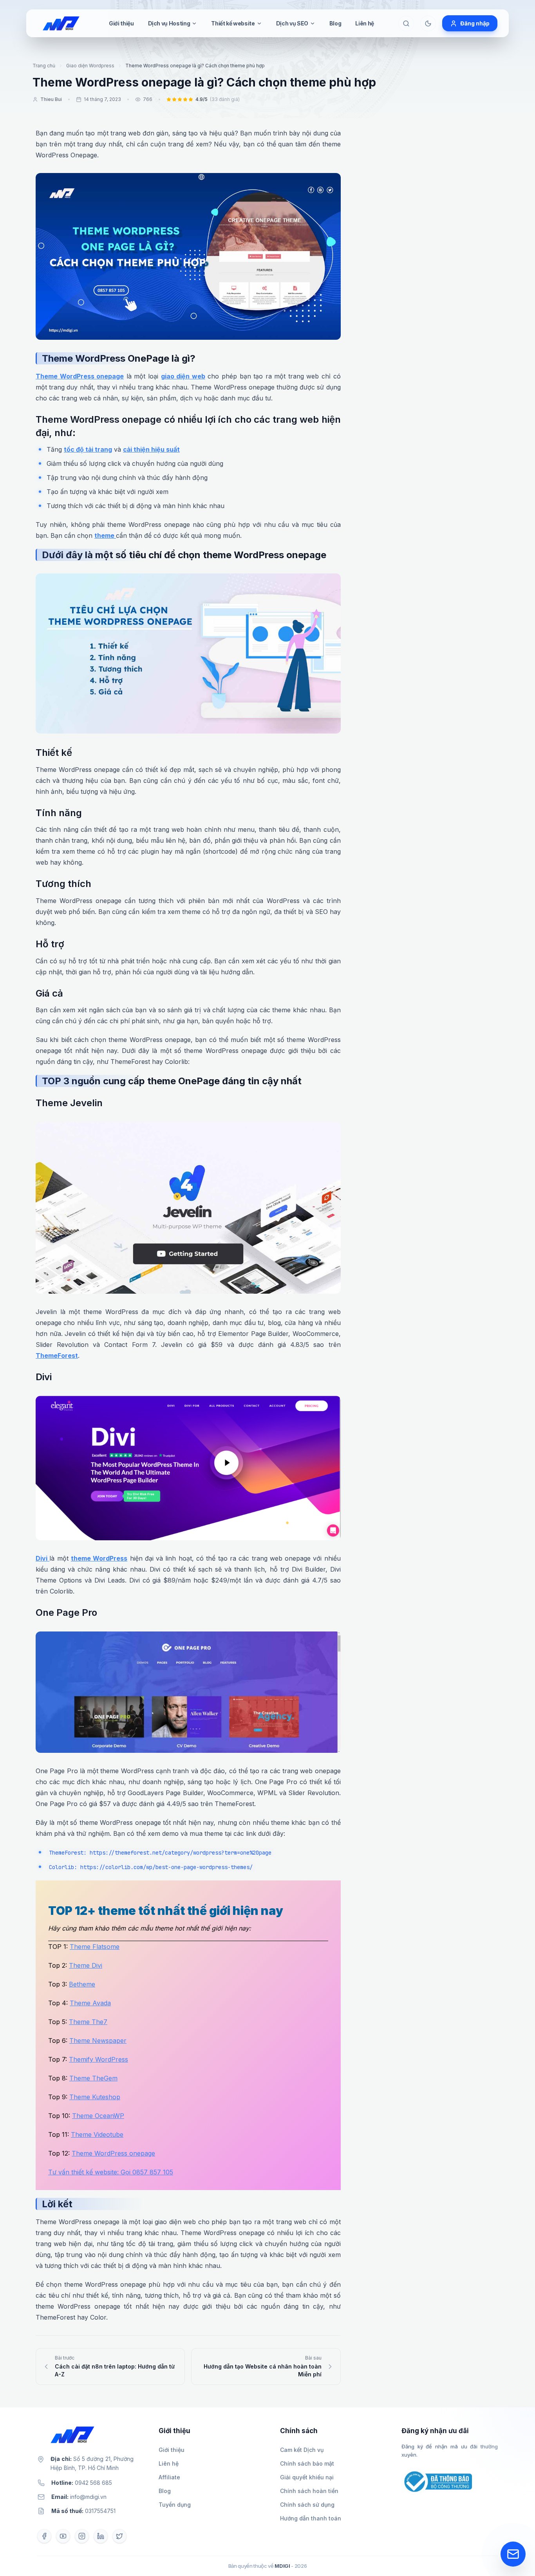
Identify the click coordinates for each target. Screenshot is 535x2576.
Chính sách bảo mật (307, 2463)
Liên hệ (365, 23)
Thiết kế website (233, 23)
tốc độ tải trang (88, 449)
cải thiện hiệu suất (151, 449)
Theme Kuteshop (95, 2097)
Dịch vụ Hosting (169, 23)
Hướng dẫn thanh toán (311, 2518)
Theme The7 (88, 2022)
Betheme (82, 1984)
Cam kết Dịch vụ (302, 2450)
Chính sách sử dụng (307, 2505)
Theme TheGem (93, 2078)
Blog (335, 23)
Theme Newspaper (98, 2041)
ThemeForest (57, 1356)
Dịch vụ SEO (292, 23)
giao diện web (183, 376)
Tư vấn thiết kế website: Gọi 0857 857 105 (111, 2172)
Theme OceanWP (98, 2116)
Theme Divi (86, 1965)
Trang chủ (44, 66)
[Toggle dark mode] (428, 23)
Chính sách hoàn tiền (309, 2491)
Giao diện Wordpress (90, 66)
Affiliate (169, 2477)
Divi (42, 1558)
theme (105, 535)
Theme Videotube (97, 2134)
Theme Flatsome (95, 1947)
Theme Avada (90, 2003)
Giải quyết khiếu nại (307, 2477)
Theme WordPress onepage (80, 376)
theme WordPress (99, 1558)
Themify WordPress (99, 2059)
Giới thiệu (121, 23)
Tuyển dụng (175, 2505)
